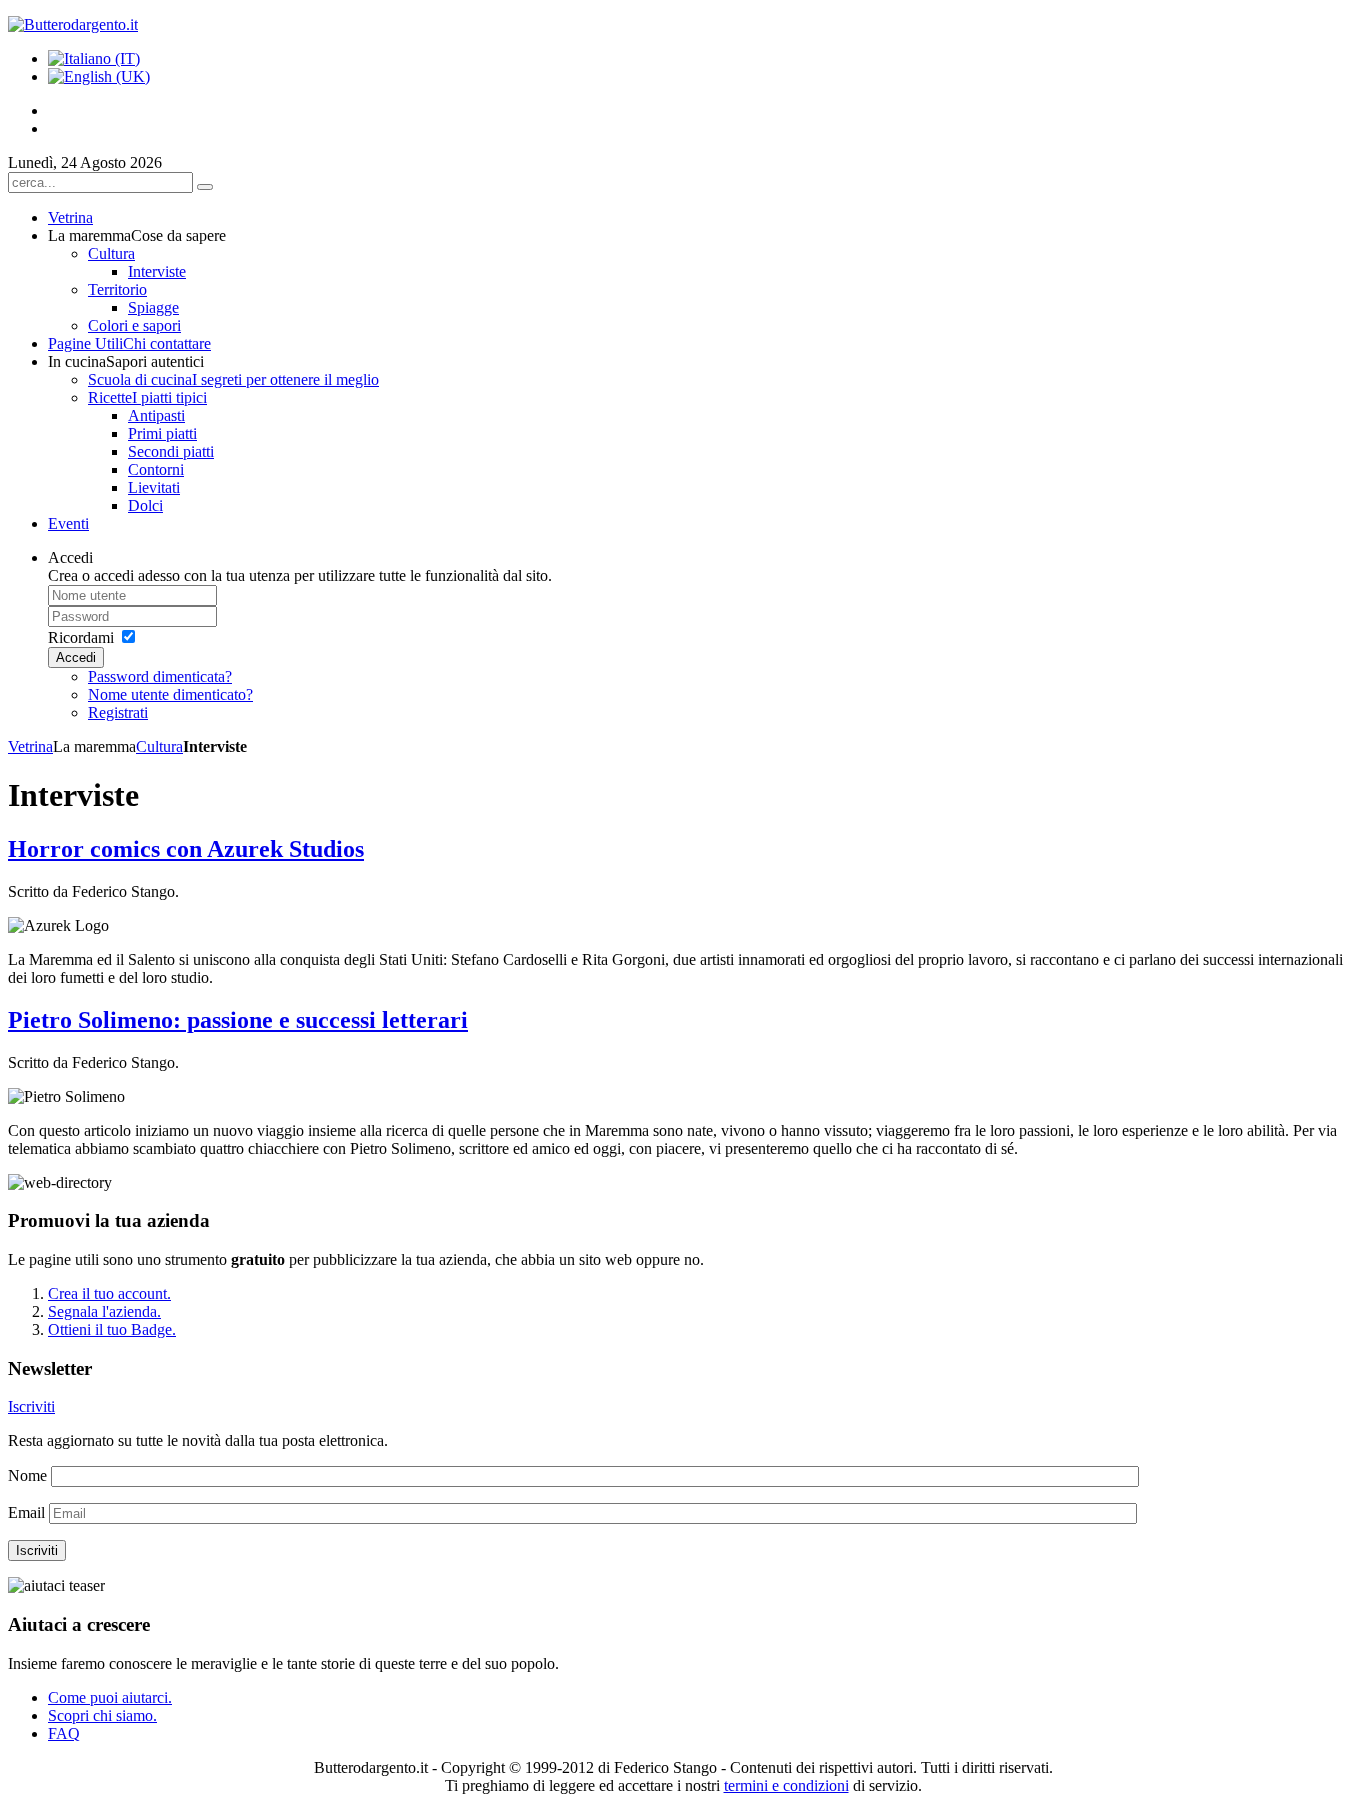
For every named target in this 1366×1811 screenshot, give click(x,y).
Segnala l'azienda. (104, 1311)
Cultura (159, 746)
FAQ (64, 1733)
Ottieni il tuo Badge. (112, 1329)
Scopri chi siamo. (102, 1715)
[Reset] (205, 187)
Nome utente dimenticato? (170, 694)
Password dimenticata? (160, 676)
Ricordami (81, 637)
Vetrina (30, 746)
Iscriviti (31, 1406)
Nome (27, 1475)
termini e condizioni (786, 1785)
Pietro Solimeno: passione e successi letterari (238, 1020)
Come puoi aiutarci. (110, 1697)
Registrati (118, 712)
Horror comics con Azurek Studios (186, 849)
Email (26, 1512)
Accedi (76, 657)
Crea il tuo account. (109, 1293)
